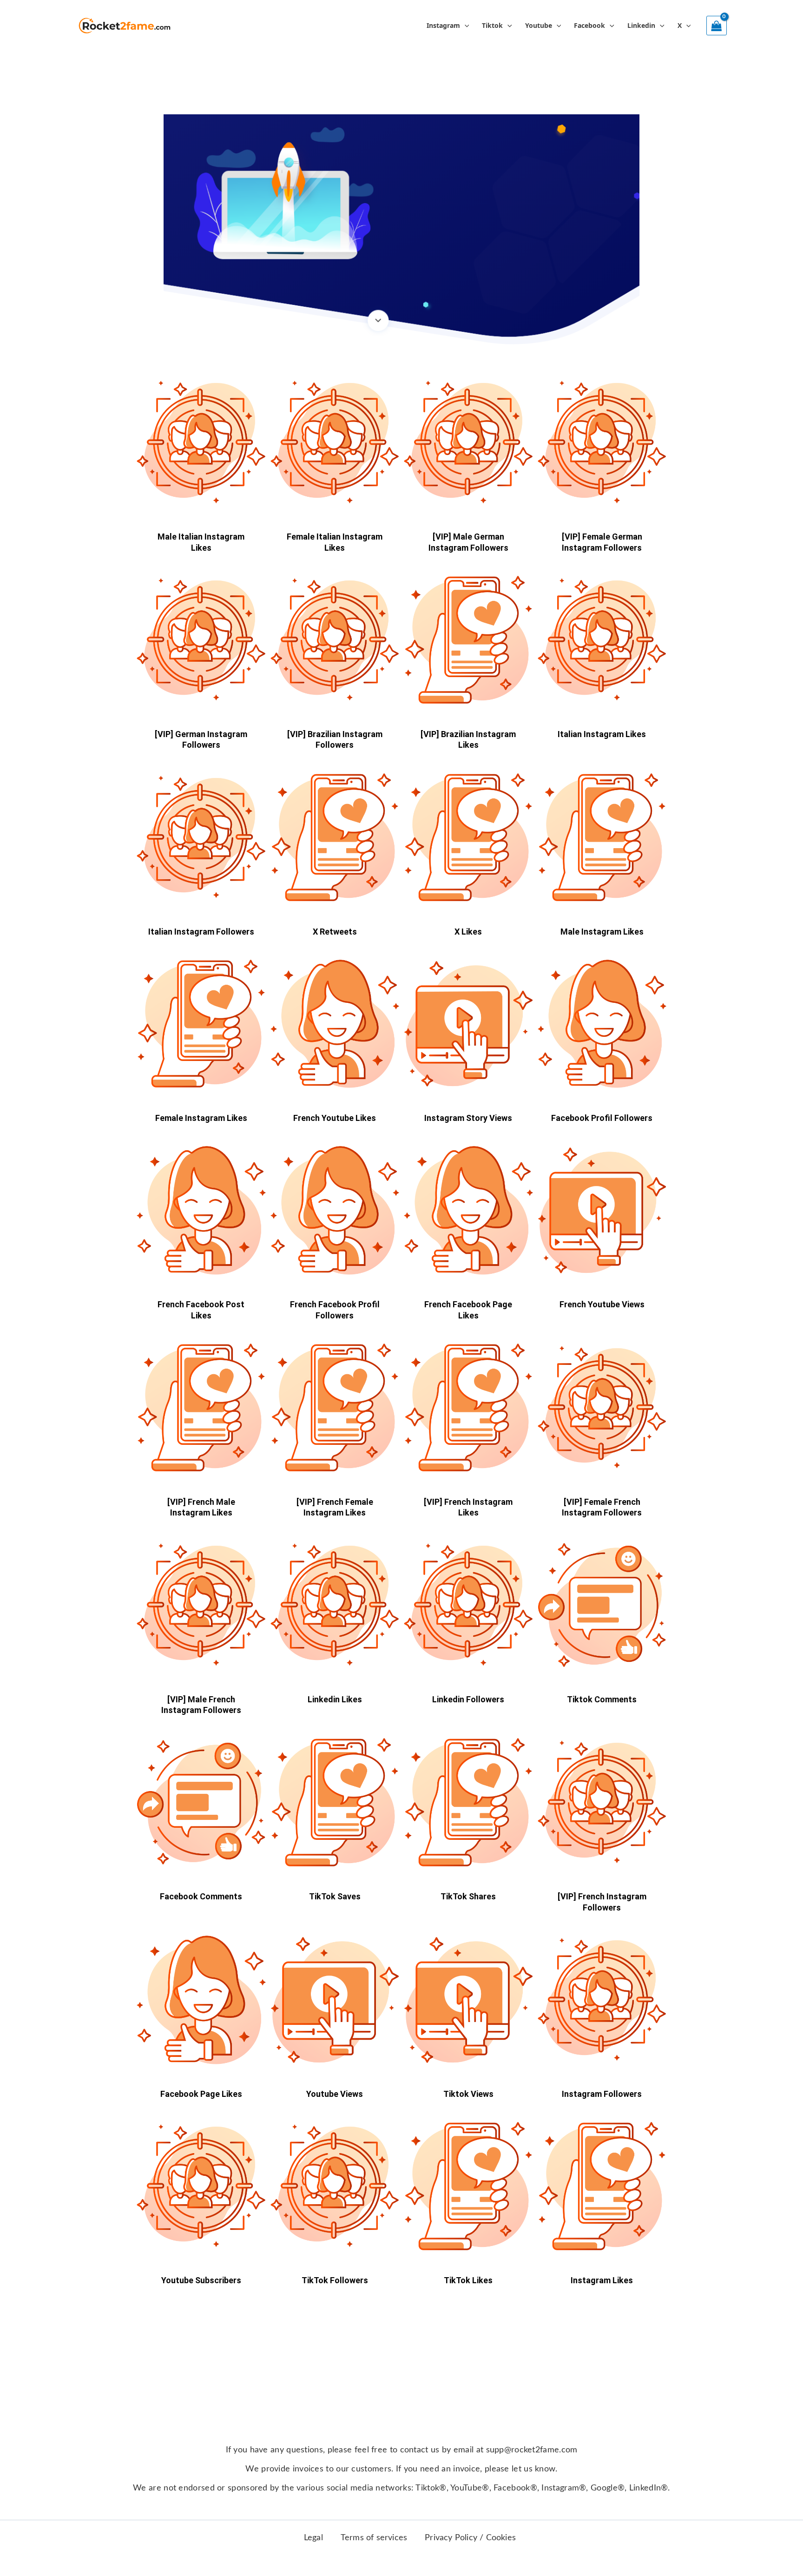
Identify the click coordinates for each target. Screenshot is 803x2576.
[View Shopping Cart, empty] (717, 26)
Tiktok (492, 25)
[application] (465, 26)
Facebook (589, 25)
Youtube (539, 25)
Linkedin (641, 25)
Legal (313, 2538)
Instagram (443, 25)
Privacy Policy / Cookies (470, 2538)
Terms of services (374, 2538)
